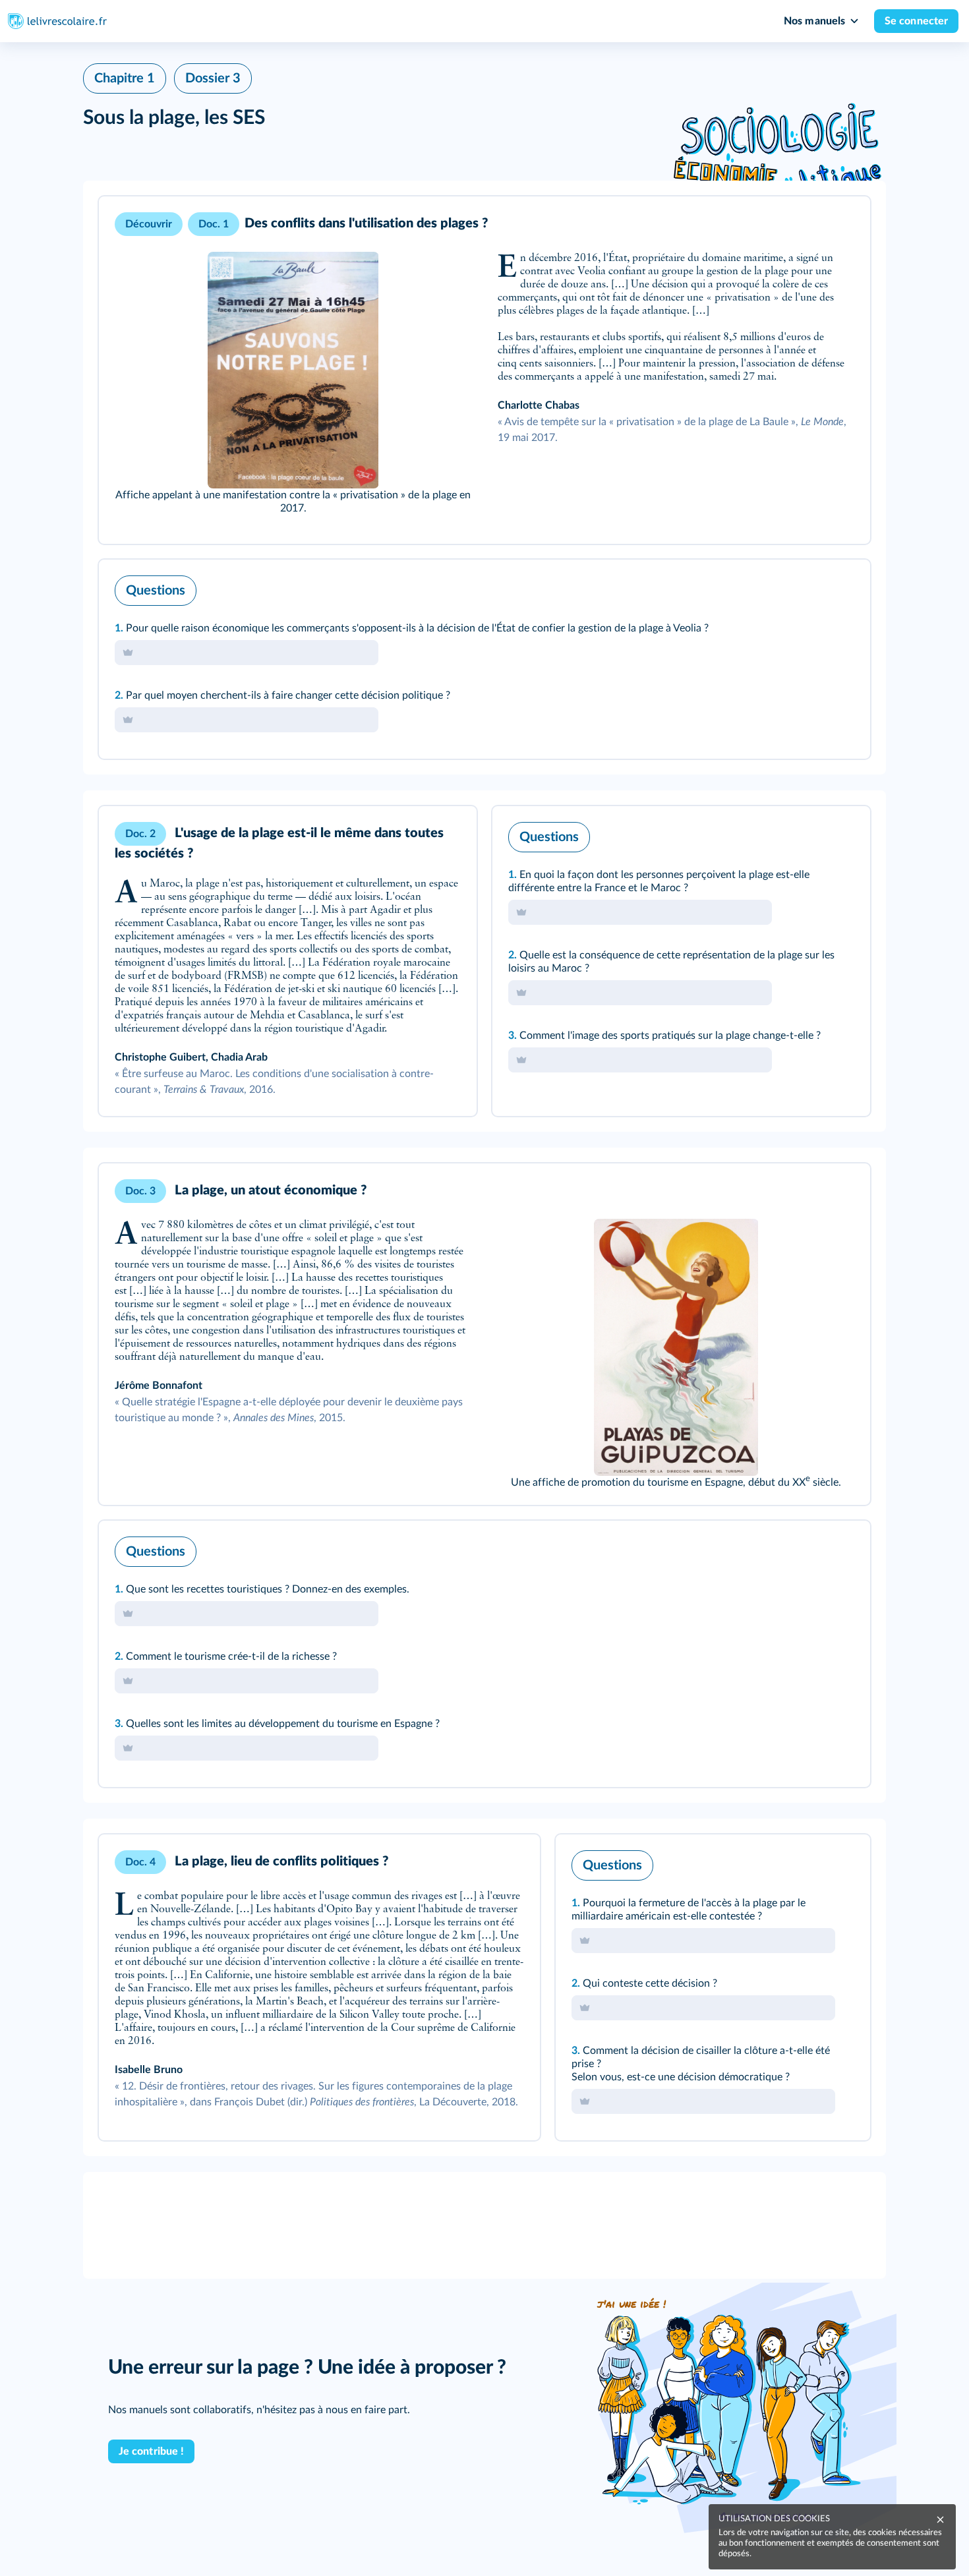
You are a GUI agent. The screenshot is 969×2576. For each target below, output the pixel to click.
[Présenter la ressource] (840, 224)
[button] (484, 370)
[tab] (806, 587)
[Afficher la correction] (806, 587)
